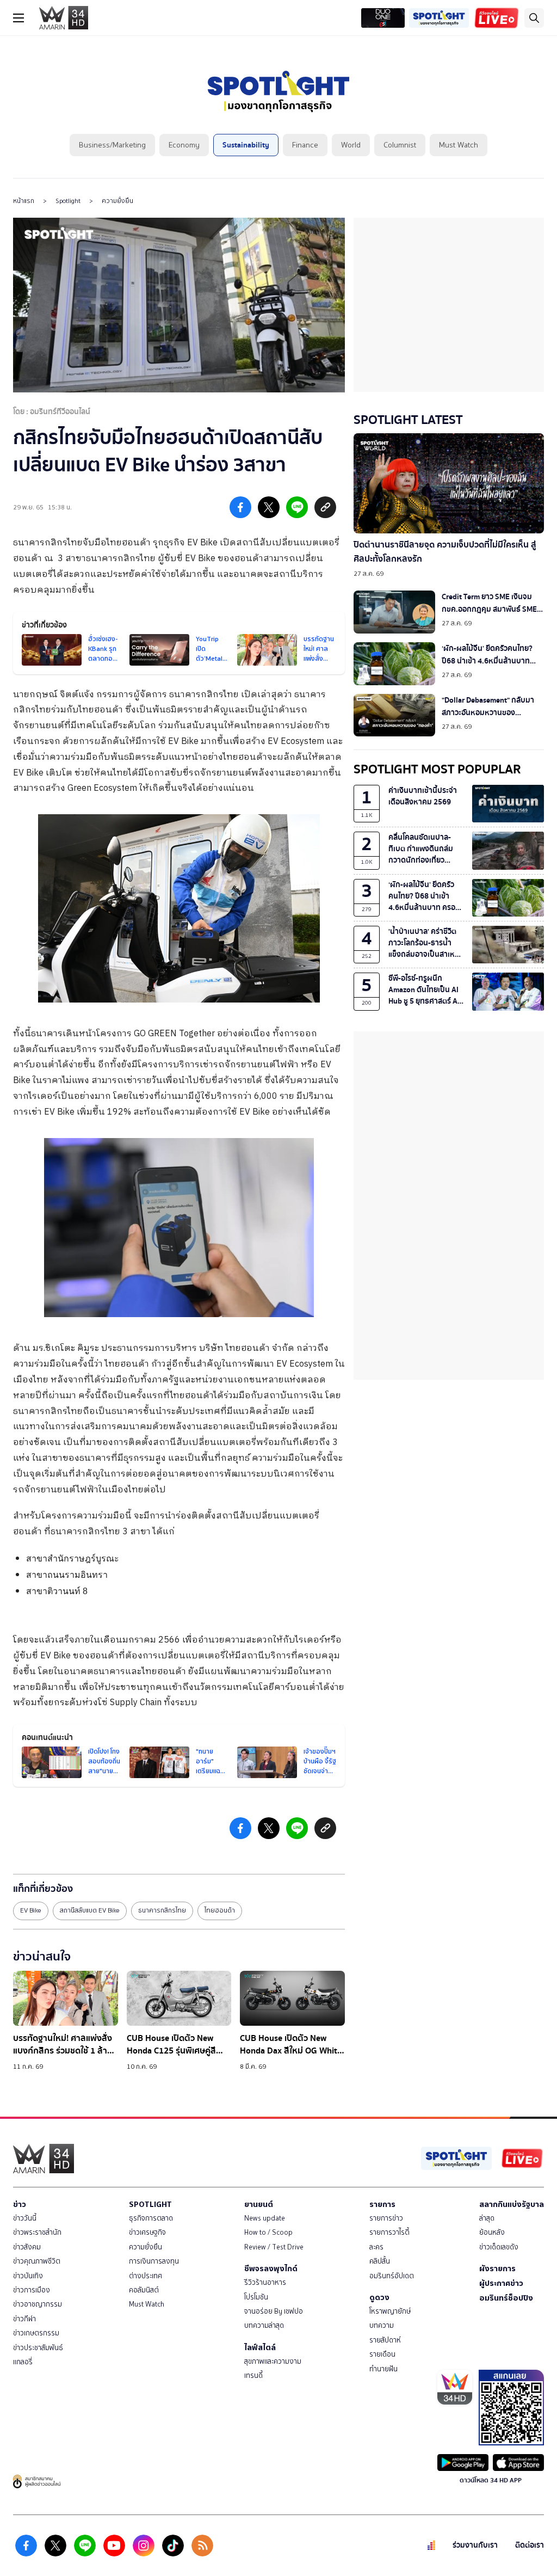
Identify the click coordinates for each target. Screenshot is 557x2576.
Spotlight (68, 201)
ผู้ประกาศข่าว (501, 2283)
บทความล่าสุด (264, 2325)
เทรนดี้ (253, 2375)
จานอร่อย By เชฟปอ (274, 2311)
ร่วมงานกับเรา (475, 2545)
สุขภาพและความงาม (273, 2361)
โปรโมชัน (256, 2297)
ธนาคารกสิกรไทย (162, 1910)
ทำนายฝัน (383, 2369)
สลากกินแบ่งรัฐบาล (512, 2204)
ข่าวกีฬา (24, 2319)
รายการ (382, 2204)
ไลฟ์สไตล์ (260, 2347)
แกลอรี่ (23, 2362)
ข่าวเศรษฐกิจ (147, 2232)
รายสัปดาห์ (385, 2340)
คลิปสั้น (380, 2261)
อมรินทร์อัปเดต (392, 2276)
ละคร (376, 2247)
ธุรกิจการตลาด (151, 2218)
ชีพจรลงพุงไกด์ (271, 2268)
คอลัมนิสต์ (144, 2290)
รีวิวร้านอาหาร (265, 2282)
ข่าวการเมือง (32, 2290)
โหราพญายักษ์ (390, 2311)
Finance (305, 145)
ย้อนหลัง (492, 2232)
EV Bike (31, 1910)
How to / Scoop (268, 2232)
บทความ (382, 2325)
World (351, 145)
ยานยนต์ (259, 2204)
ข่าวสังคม (27, 2247)
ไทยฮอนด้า (220, 1910)
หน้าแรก (24, 201)
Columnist (400, 145)
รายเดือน (382, 2354)
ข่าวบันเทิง (28, 2276)
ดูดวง (379, 2297)
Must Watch (459, 145)
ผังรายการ (497, 2268)
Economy (184, 145)
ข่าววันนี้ (25, 2218)
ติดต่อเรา (530, 2545)
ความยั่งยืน (117, 201)
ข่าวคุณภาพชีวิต (37, 2261)
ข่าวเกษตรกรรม (36, 2333)
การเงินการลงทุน (154, 2261)
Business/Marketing (112, 145)
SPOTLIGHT (150, 2204)
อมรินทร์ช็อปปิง (506, 2298)
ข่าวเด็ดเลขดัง (499, 2247)
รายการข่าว (386, 2218)
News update (265, 2218)
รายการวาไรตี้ (389, 2232)
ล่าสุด (487, 2218)
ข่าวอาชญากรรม (38, 2304)
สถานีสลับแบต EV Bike (90, 1910)
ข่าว (20, 2204)
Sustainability (246, 145)
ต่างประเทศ (146, 2276)
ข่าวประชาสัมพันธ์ (38, 2348)
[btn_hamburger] (18, 18)
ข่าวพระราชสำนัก (37, 2232)
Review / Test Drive (274, 2247)
